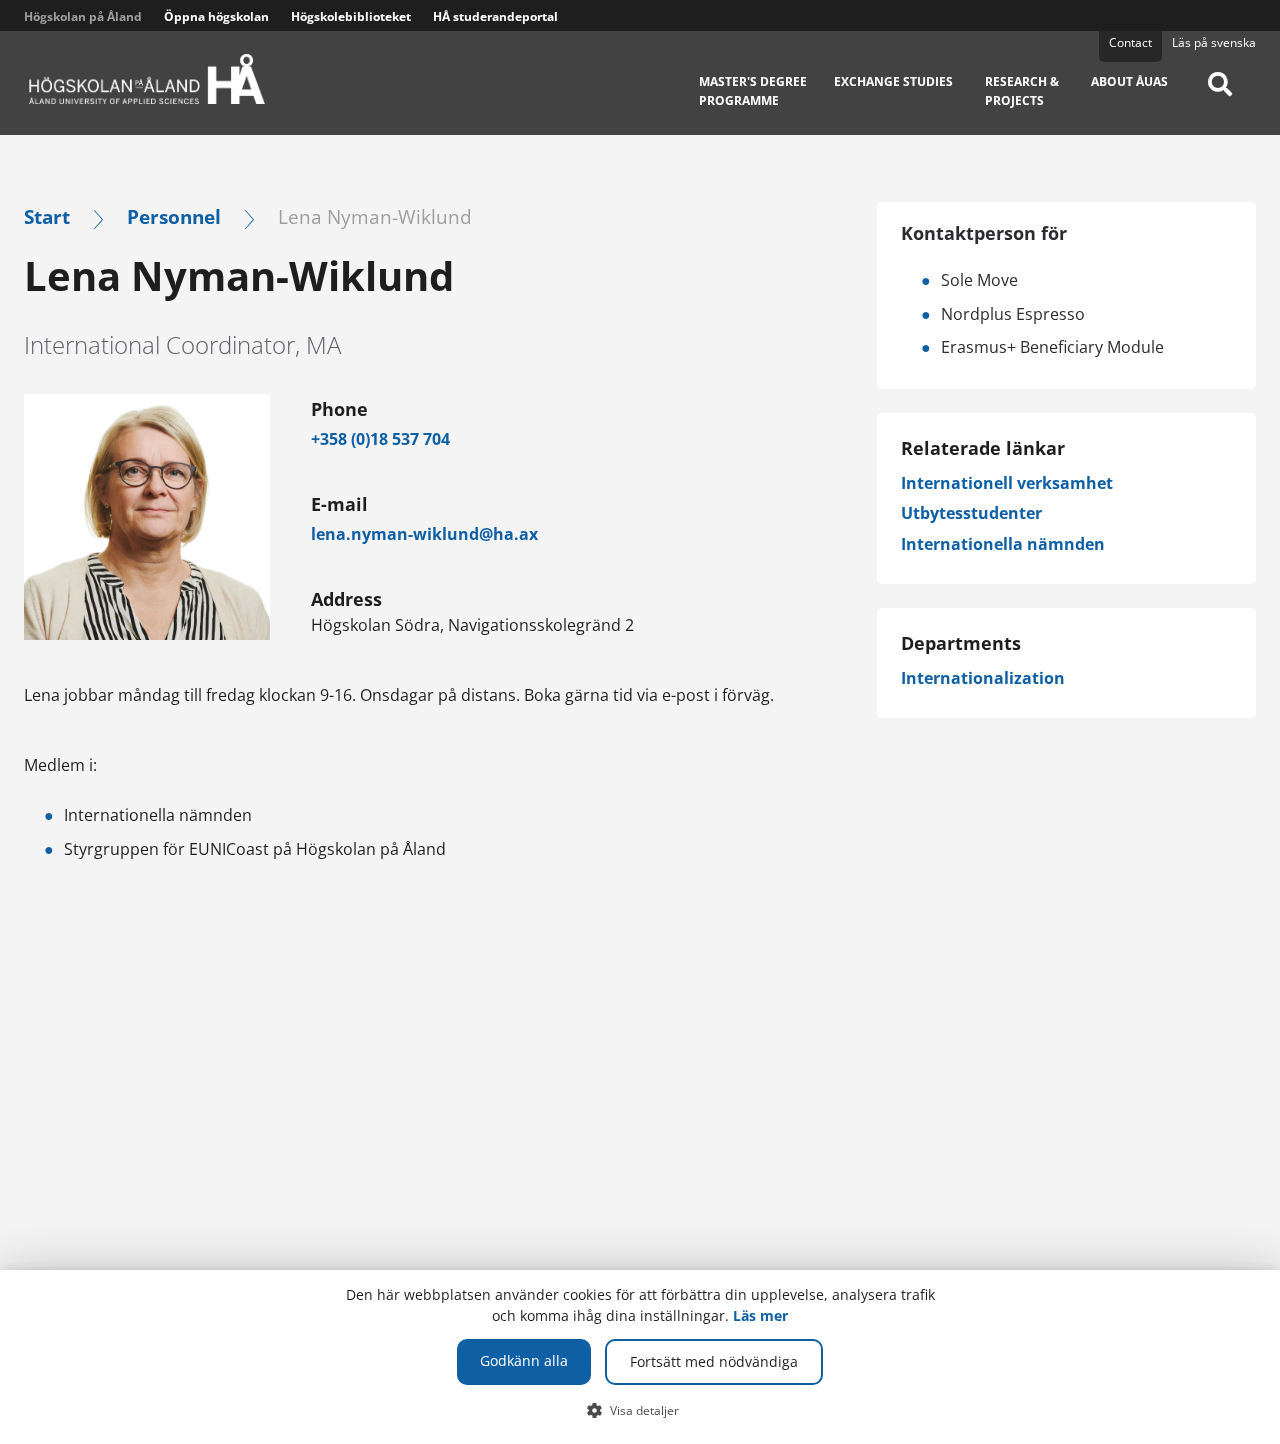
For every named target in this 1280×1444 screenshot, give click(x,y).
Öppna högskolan (216, 16)
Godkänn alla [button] (524, 1360)
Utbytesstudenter (971, 513)
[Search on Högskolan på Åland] (1220, 98)
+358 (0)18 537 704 (380, 439)
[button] (640, 1410)
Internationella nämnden (1003, 544)
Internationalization (983, 678)
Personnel (174, 216)
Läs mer (760, 1315)
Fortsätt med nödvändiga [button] (714, 1361)
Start (47, 216)
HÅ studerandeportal (495, 16)
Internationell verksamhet (1007, 483)
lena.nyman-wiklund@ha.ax (424, 534)
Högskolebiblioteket (351, 16)
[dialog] (640, 1357)
